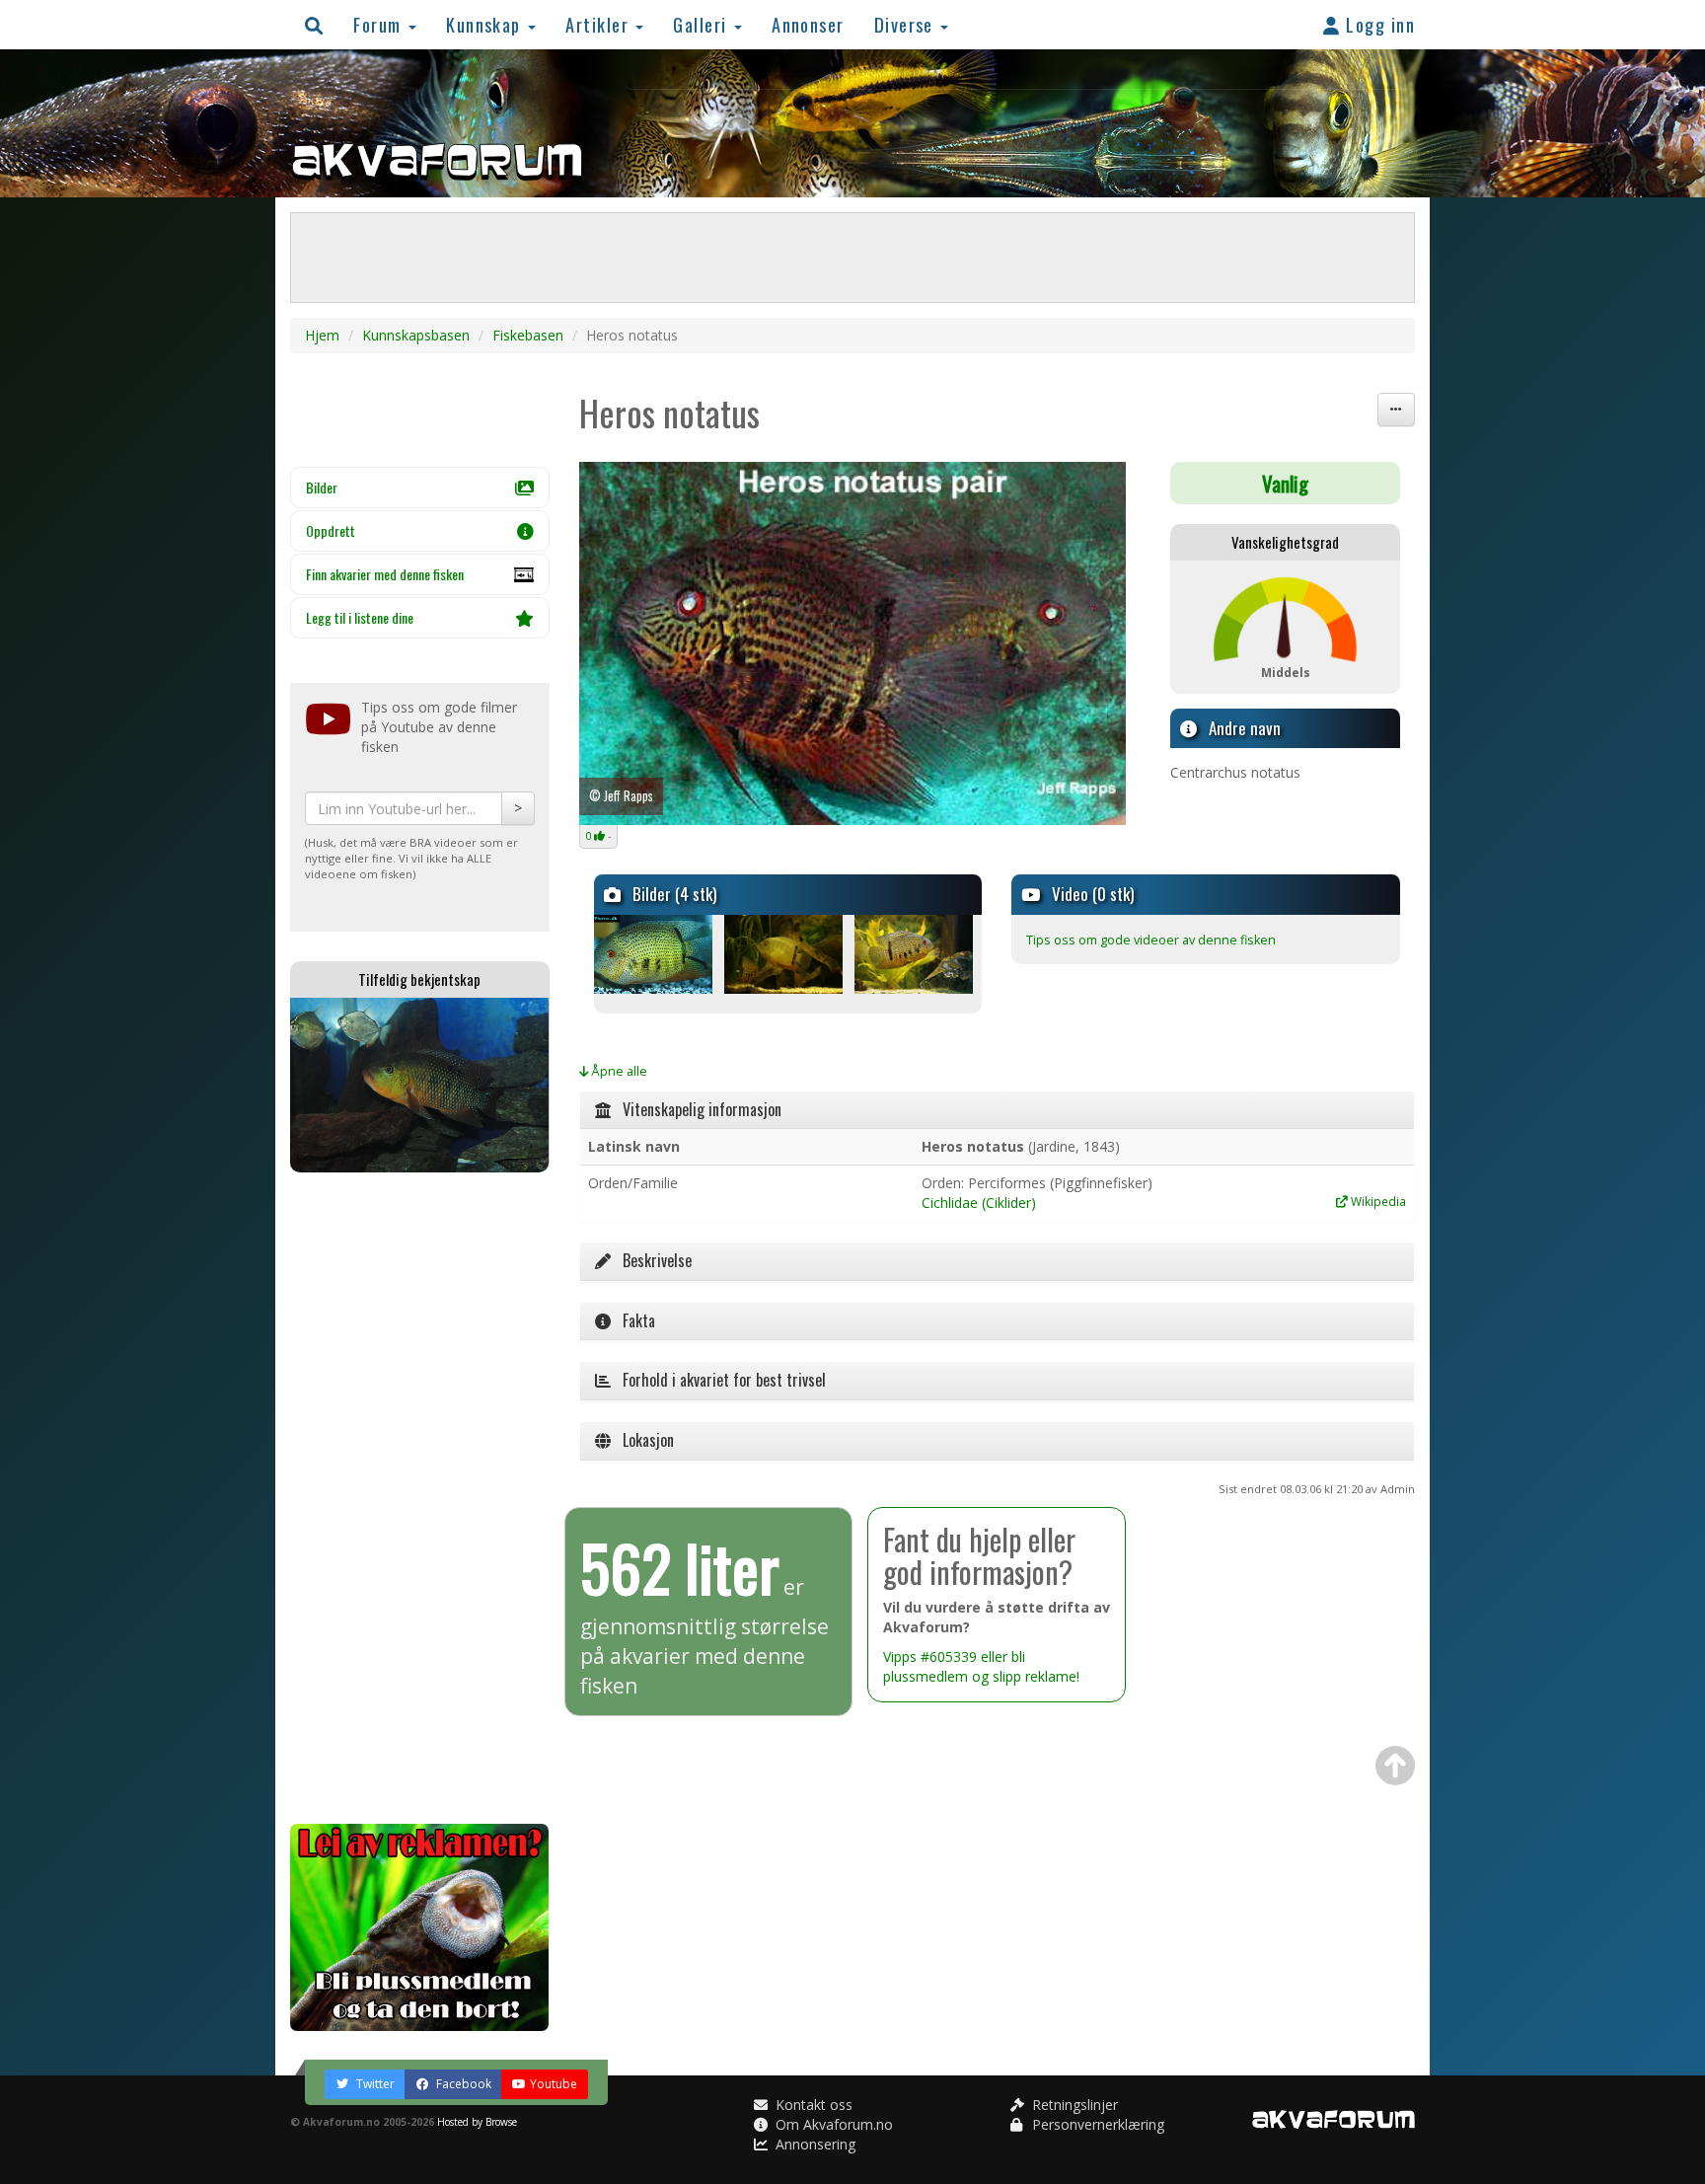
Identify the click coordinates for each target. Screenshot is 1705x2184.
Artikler (599, 24)
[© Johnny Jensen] (658, 954)
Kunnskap (486, 24)
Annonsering (814, 2144)
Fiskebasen (528, 335)
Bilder (322, 487)
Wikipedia (1377, 1201)
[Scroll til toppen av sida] (1395, 1766)
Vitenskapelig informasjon (696, 1109)
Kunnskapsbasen (416, 335)
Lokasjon (642, 1440)
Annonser (808, 24)
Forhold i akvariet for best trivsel (718, 1380)
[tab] (998, 1110)
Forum (380, 24)
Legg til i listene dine (360, 617)
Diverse (907, 24)
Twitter (374, 2084)
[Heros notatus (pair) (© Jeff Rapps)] (853, 644)
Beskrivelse (651, 1260)
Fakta (633, 1320)
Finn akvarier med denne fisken (385, 574)
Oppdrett (331, 530)
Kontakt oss (812, 2105)
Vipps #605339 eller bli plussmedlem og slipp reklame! (981, 1666)
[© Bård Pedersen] (918, 954)
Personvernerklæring (1096, 2124)
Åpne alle (618, 1071)
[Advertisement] (420, 1498)
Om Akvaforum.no (832, 2124)
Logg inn (1378, 24)
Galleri (703, 24)
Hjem (322, 335)
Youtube (554, 2084)
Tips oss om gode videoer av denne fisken (1151, 940)
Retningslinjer (1073, 2105)
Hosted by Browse (477, 2122)
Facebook (462, 2084)
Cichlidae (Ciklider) (979, 1203)
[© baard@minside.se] (788, 954)
